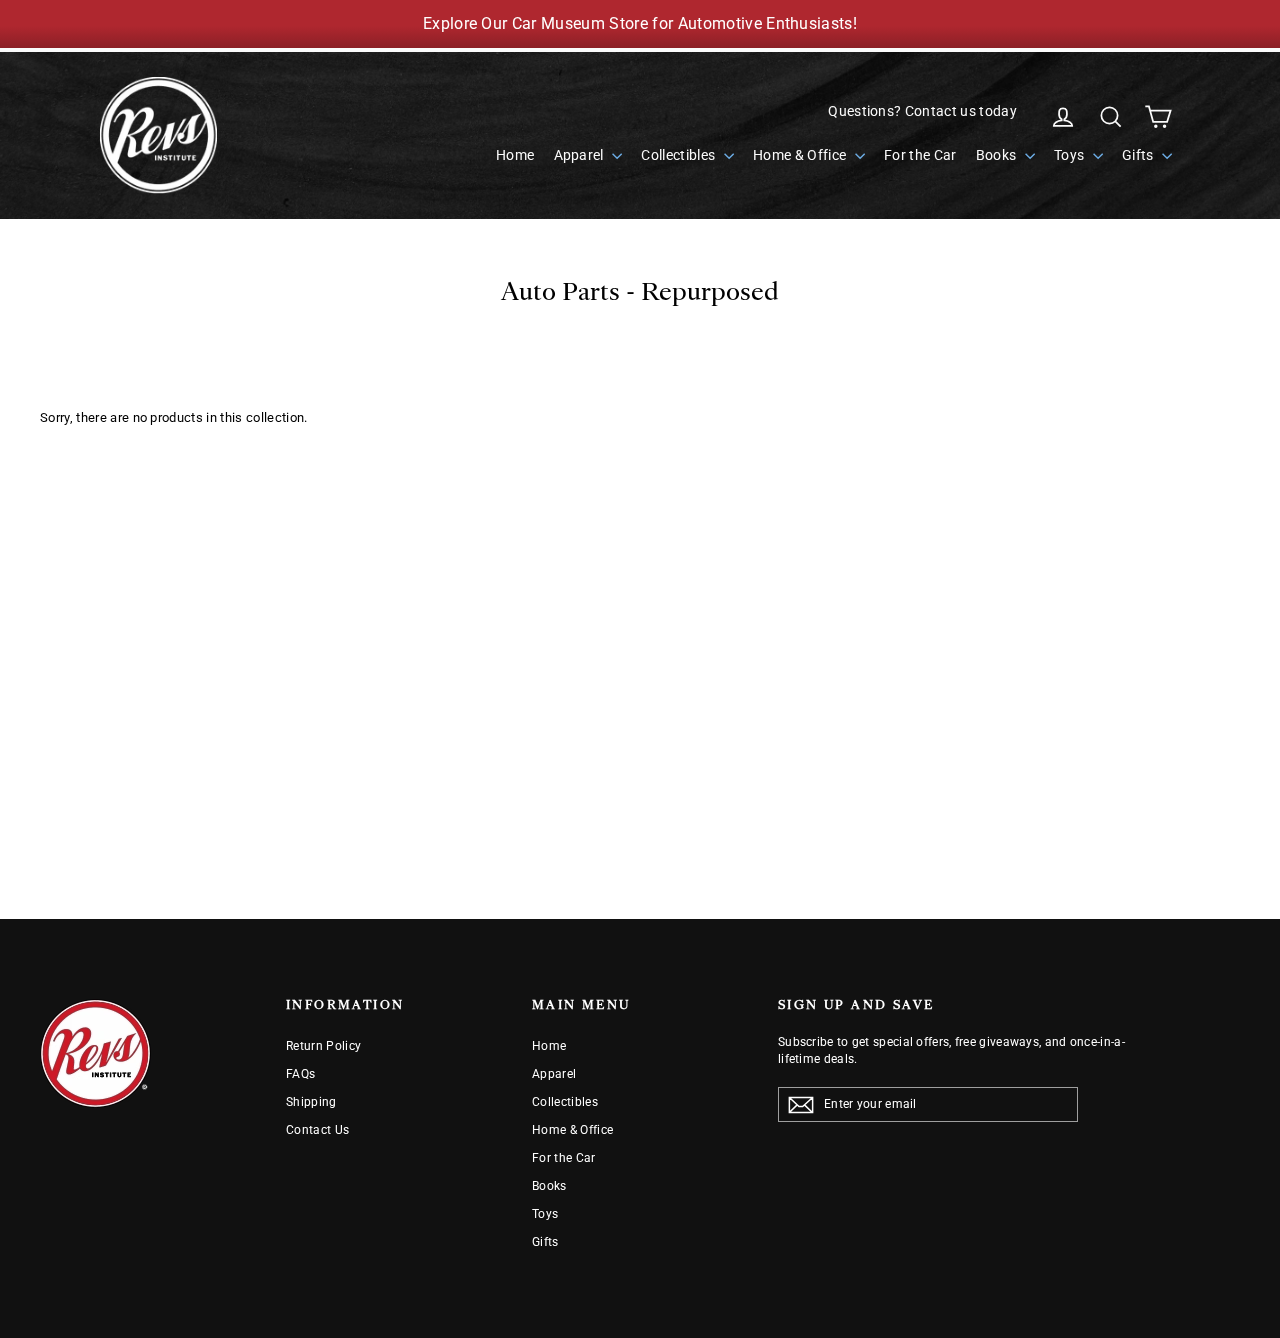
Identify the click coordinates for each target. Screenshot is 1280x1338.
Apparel (581, 155)
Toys (1071, 155)
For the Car (920, 155)
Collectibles (679, 155)
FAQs (300, 1074)
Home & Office (801, 155)
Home (515, 155)
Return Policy (323, 1046)
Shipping (311, 1102)
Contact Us (317, 1130)
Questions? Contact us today (922, 111)
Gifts (1139, 155)
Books (998, 155)
